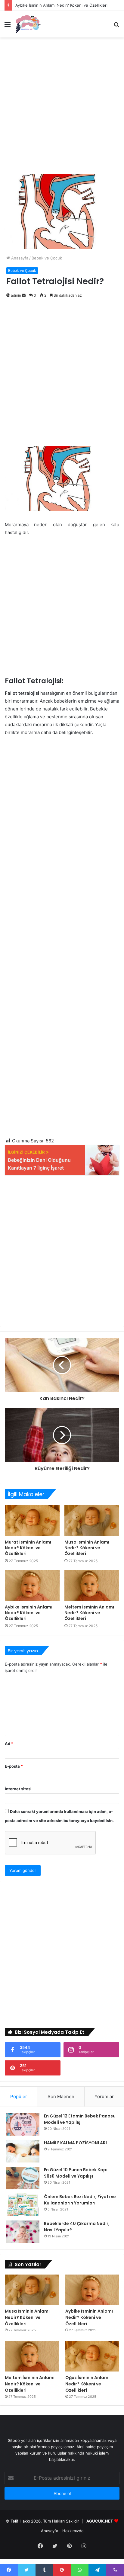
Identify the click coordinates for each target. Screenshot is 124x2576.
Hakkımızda (73, 2531)
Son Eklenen (61, 2096)
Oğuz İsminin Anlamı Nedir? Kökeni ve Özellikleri (87, 2384)
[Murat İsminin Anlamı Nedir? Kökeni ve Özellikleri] (32, 1521)
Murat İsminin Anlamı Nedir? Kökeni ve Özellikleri (28, 1548)
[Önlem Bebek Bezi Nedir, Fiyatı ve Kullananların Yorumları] (23, 2205)
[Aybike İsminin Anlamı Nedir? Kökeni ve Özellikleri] (32, 1586)
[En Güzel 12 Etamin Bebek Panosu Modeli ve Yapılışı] (23, 2124)
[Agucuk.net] (28, 24)
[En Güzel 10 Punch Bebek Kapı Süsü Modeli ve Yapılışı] (23, 2178)
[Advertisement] (62, 106)
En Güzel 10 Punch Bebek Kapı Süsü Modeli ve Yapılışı (76, 2173)
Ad (9, 1744)
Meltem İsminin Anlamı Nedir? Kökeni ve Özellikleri (89, 1613)
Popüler (19, 2096)
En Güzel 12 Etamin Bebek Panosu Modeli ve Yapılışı (80, 2119)
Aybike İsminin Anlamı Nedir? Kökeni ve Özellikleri (61, 5)
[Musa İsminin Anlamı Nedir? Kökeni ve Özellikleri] (92, 1521)
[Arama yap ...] (116, 26)
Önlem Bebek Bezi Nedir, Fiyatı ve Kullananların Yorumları (80, 2200)
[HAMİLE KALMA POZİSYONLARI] (23, 2151)
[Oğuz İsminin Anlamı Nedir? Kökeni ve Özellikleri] (92, 2356)
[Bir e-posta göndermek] (24, 295)
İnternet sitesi (18, 1789)
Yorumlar (104, 2096)
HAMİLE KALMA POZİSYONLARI (75, 2143)
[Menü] (8, 26)
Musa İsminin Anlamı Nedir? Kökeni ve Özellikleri (87, 1548)
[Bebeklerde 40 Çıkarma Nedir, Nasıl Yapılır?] (23, 2232)
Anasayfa (19, 258)
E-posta (14, 1766)
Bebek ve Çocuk (47, 258)
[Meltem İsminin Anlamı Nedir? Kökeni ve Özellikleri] (92, 1586)
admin (16, 295)
